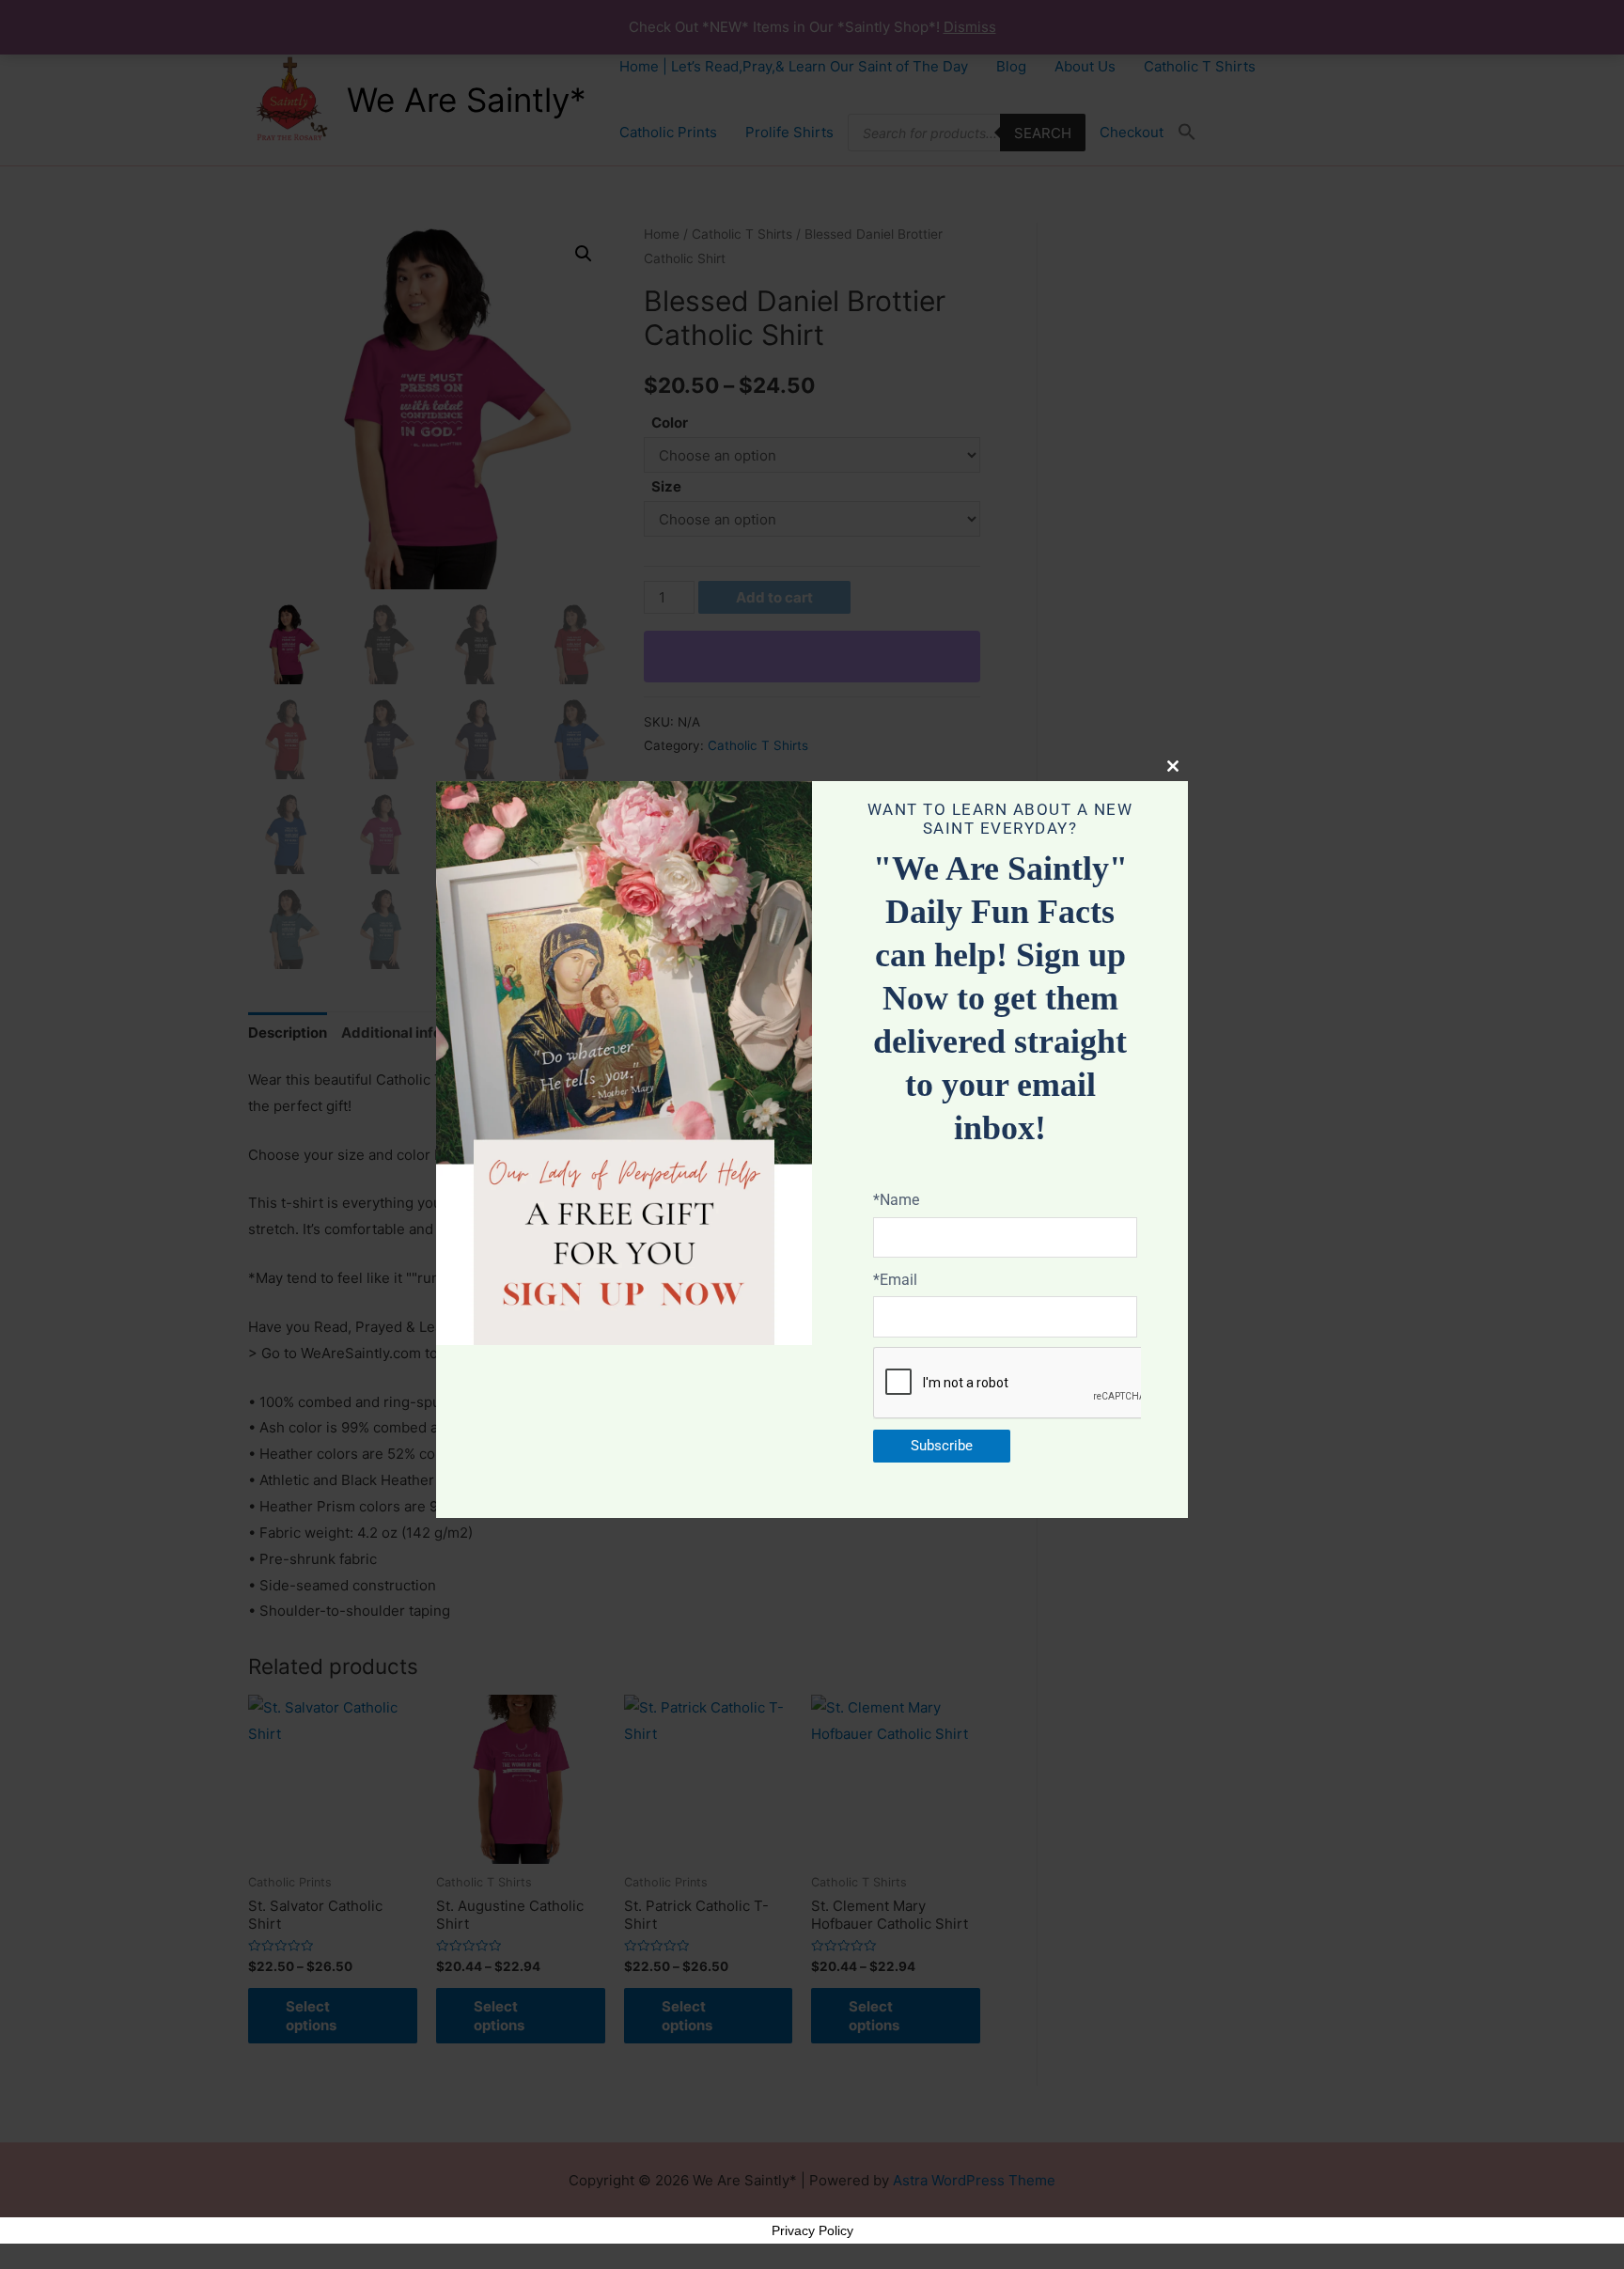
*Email (895, 1280)
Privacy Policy (812, 2230)
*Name (896, 1200)
